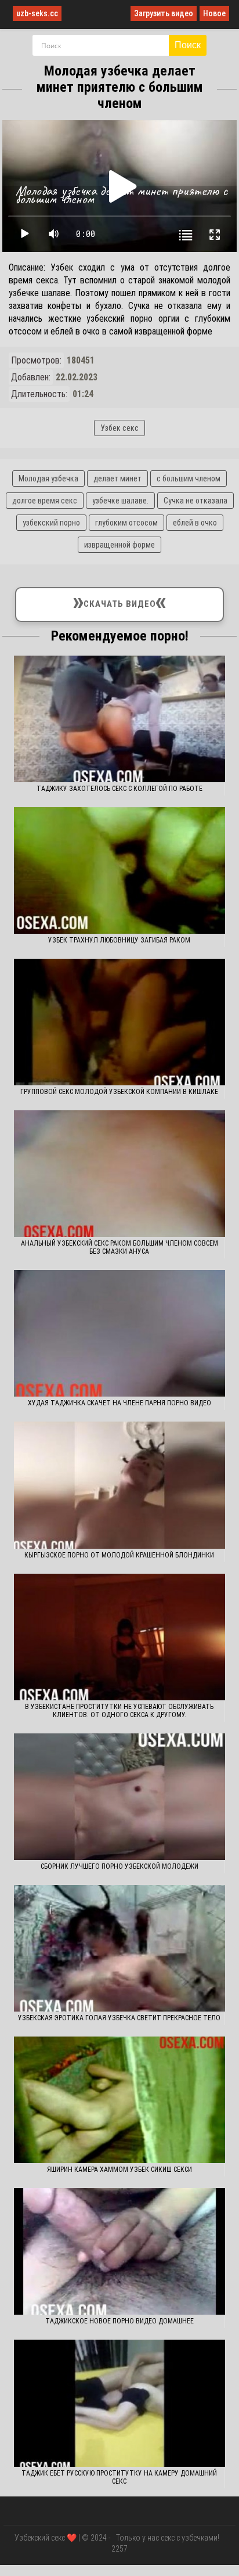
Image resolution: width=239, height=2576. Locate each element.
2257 (119, 2549)
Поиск (188, 45)
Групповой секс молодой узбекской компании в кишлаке (119, 1092)
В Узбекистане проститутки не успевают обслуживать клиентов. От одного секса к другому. (119, 1711)
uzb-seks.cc (37, 13)
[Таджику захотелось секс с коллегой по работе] (119, 719)
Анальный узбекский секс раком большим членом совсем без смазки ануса (119, 1247)
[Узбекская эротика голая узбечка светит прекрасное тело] (119, 1948)
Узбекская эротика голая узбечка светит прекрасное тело (119, 2018)
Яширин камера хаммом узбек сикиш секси (119, 2170)
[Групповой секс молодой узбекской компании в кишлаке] (119, 1022)
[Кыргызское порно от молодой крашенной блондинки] (119, 1485)
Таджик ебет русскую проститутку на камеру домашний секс (119, 2477)
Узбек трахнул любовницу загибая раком (119, 940)
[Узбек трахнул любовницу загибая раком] (119, 870)
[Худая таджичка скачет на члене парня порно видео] (119, 1333)
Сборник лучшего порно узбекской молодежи (119, 1866)
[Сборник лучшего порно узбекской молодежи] (119, 1797)
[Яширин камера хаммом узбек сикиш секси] (119, 2100)
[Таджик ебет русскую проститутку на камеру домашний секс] (119, 2403)
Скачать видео (120, 602)
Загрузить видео (164, 13)
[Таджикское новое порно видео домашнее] (119, 2251)
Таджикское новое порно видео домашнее (119, 2321)
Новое (214, 13)
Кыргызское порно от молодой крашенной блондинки (119, 1555)
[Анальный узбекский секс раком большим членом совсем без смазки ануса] (119, 1174)
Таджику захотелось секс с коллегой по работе (119, 789)
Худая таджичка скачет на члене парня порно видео (119, 1403)
